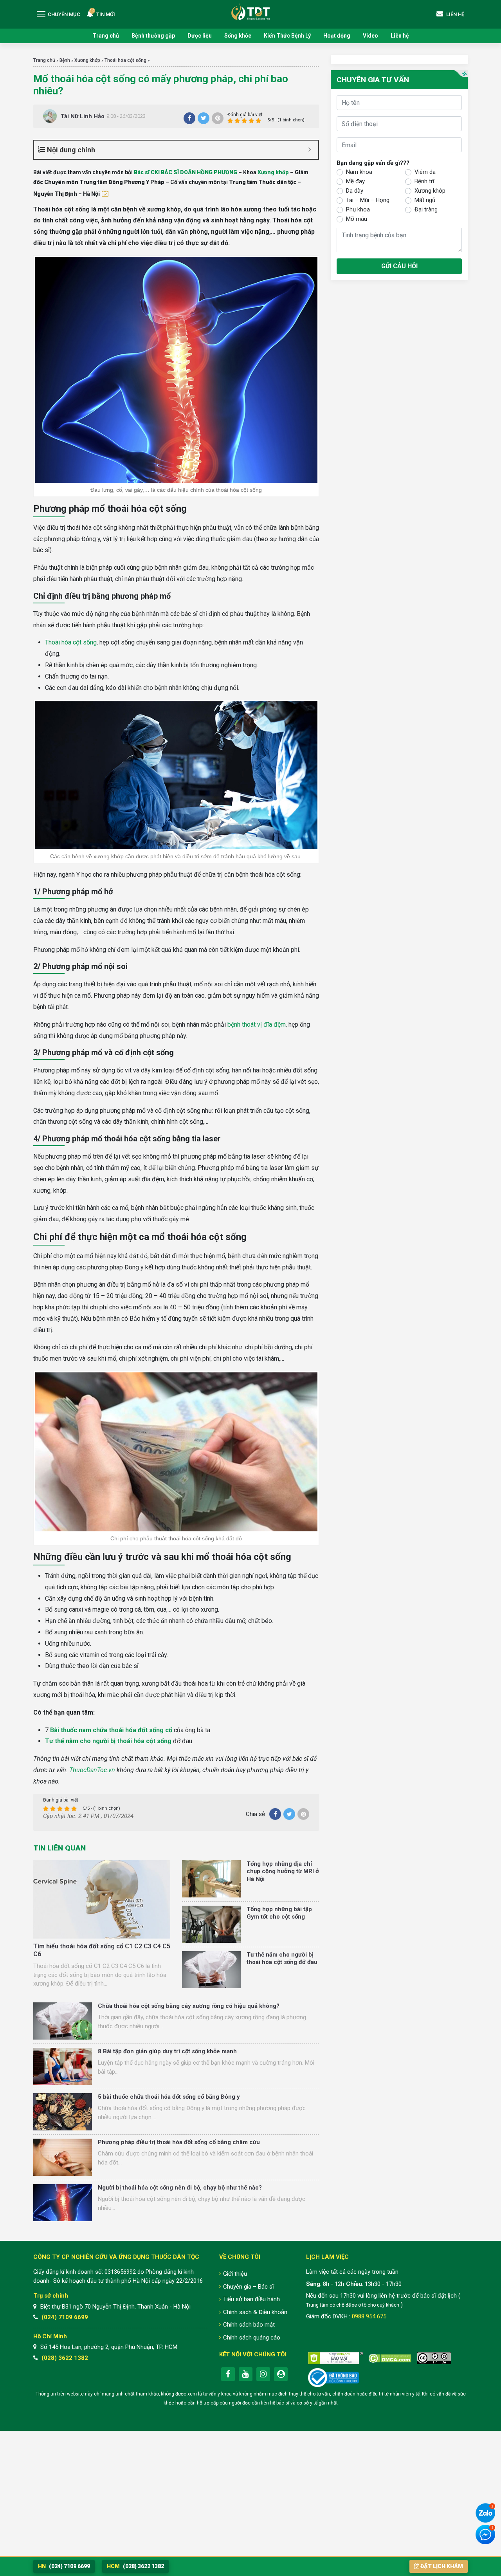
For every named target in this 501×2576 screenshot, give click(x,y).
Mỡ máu (357, 219)
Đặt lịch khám (442, 2566)
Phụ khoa (358, 209)
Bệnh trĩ (424, 181)
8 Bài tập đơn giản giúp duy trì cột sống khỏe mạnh (167, 2051)
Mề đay (355, 181)
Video (370, 36)
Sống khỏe (238, 36)
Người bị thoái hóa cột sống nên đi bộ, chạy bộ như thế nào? (180, 2188)
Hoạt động (337, 36)
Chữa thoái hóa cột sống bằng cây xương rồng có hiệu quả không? (189, 2006)
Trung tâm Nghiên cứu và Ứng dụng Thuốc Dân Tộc (250, 12)
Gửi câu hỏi (399, 266)
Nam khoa (359, 172)
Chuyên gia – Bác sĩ (249, 2287)
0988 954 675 (369, 2316)
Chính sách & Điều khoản (255, 2312)
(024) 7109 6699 (65, 2317)
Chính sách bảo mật (249, 2325)
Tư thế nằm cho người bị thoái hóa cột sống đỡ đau (282, 1959)
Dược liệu (200, 36)
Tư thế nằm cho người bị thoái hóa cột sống (108, 1741)
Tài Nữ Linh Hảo (83, 116)
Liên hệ (400, 36)
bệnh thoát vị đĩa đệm (257, 1024)
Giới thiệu (235, 2274)
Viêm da (425, 172)
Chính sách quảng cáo (252, 2338)
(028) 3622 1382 (65, 2358)
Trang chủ (106, 36)
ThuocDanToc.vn (92, 1770)
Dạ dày (355, 191)
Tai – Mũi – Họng (368, 200)
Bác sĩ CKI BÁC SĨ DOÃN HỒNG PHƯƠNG (186, 172)
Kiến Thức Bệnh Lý (287, 36)
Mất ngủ (425, 200)
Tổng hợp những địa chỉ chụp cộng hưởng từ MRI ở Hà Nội (283, 1871)
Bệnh (65, 60)
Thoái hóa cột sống (125, 60)
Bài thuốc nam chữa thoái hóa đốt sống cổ (111, 1730)
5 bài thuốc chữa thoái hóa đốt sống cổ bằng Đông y (169, 2097)
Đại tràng (426, 209)
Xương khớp (87, 60)
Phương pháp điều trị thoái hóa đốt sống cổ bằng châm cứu (179, 2142)
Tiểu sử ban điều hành (251, 2299)
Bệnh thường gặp (153, 36)
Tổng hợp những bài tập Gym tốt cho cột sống (279, 1913)
